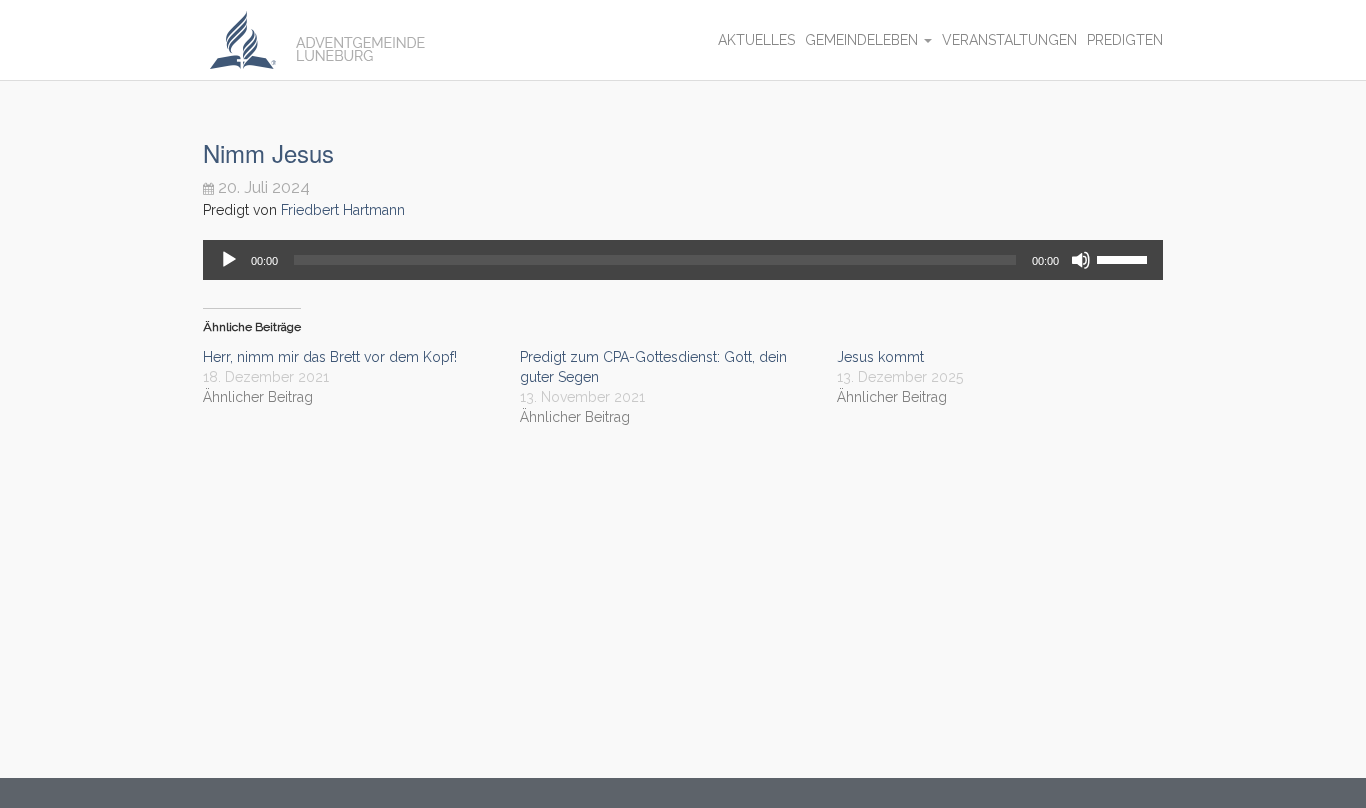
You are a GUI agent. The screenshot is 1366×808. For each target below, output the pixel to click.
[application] (683, 260)
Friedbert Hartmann (343, 210)
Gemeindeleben (863, 40)
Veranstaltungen (1009, 40)
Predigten (1125, 40)
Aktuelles (756, 40)
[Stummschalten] (1081, 260)
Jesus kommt (880, 357)
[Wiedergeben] (229, 260)
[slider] (1125, 258)
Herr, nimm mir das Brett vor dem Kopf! (330, 357)
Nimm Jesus (268, 152)
